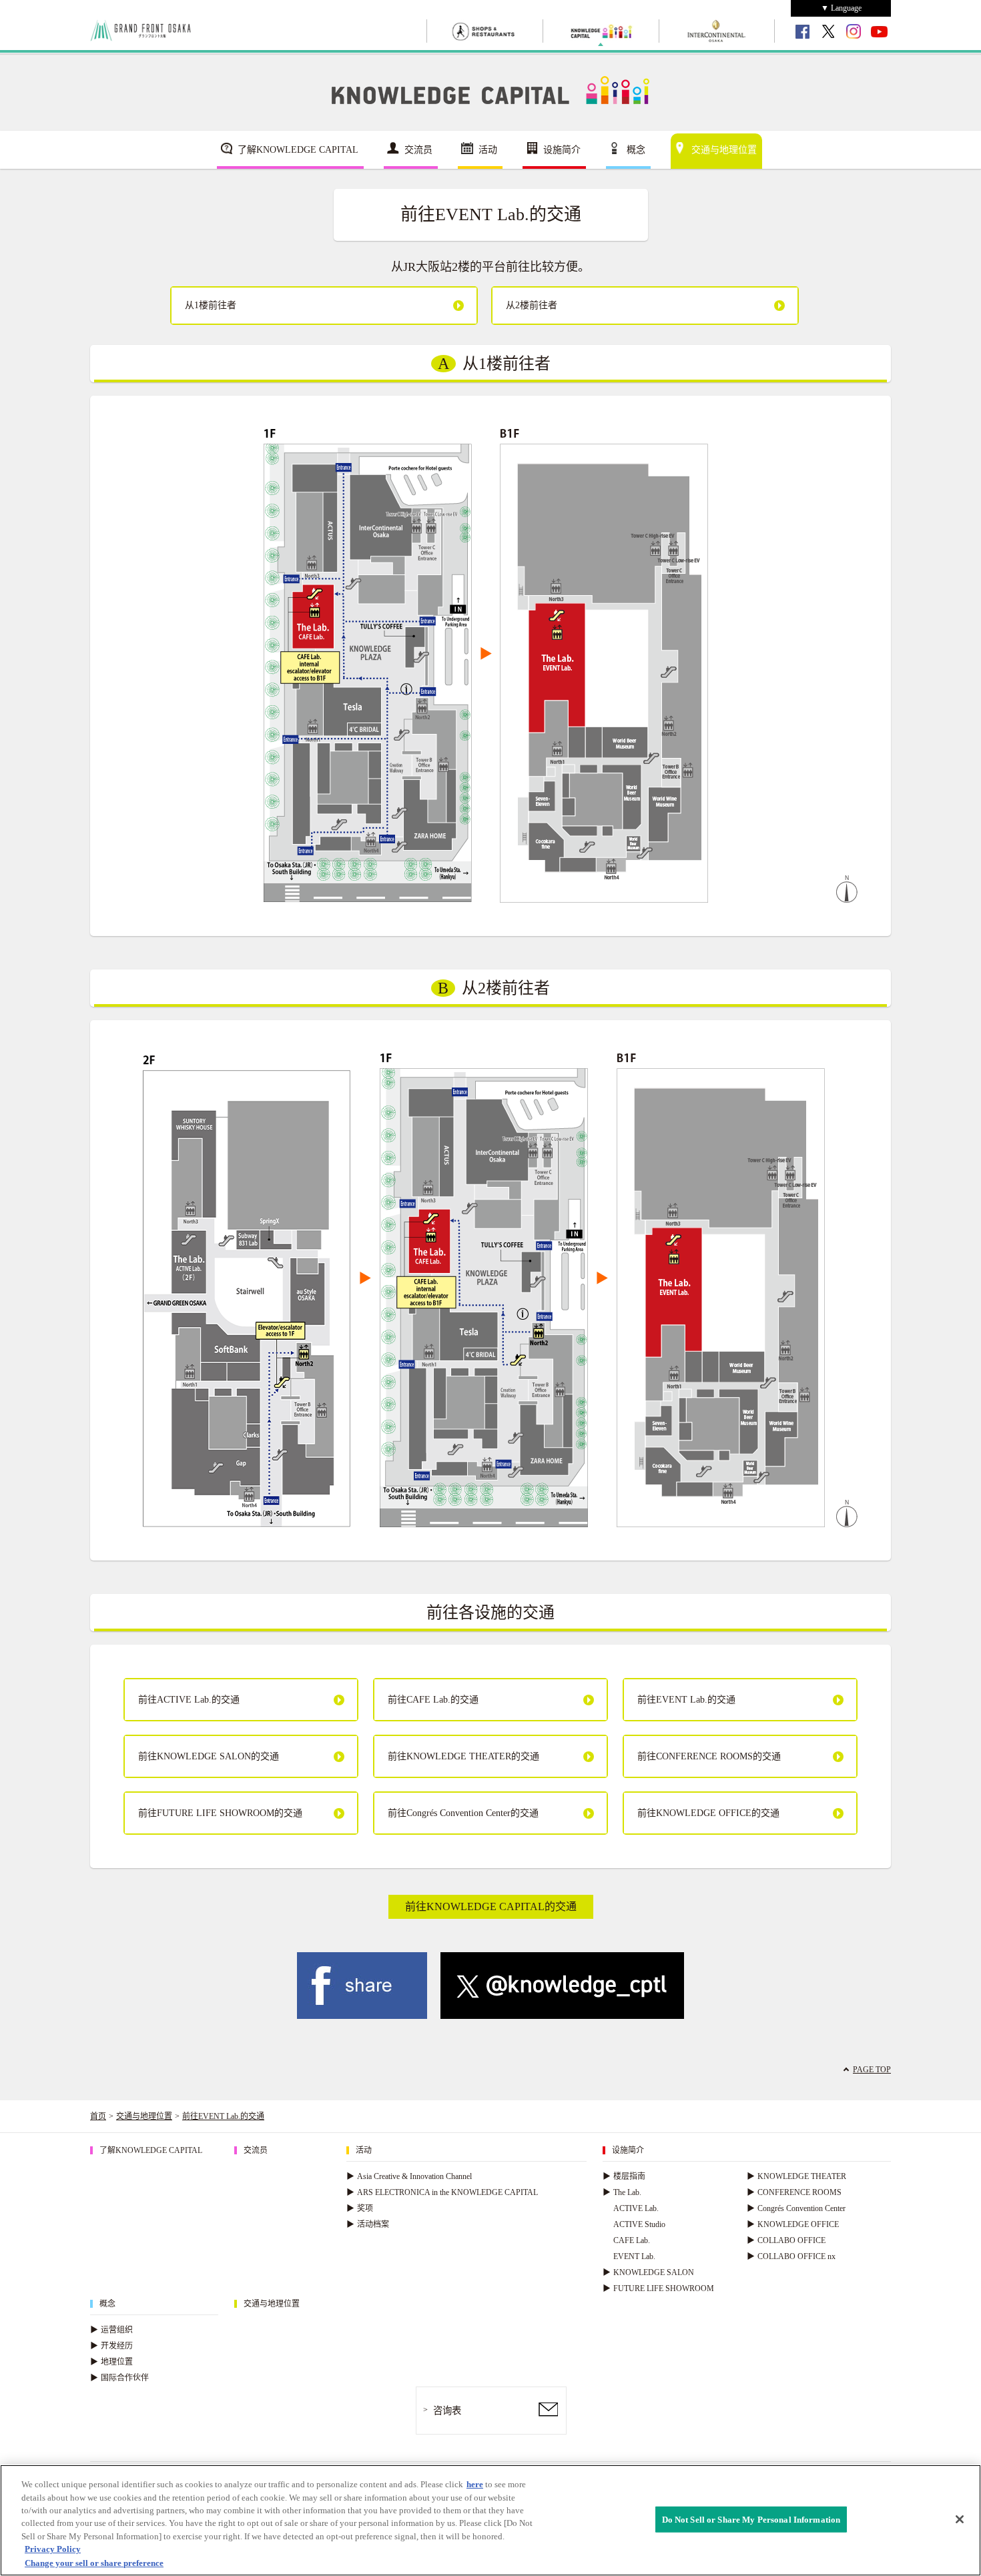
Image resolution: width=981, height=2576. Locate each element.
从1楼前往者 (211, 305)
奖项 (360, 2208)
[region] (490, 2520)
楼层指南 (624, 2176)
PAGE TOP (872, 2070)
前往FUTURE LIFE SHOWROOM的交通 (220, 1813)
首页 (98, 2116)
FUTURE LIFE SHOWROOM (658, 2288)
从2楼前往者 (532, 305)
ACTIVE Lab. (636, 2208)
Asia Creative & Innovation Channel (409, 2176)
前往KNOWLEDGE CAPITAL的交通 (491, 1906)
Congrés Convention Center (796, 2208)
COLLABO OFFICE (786, 2240)
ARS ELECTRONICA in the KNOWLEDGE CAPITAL (442, 2192)
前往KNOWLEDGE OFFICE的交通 (708, 1813)
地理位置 (111, 2362)
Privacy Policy (53, 2550)
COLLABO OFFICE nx (791, 2256)
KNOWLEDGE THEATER (796, 2176)
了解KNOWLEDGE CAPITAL (298, 150)
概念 (636, 150)
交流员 (418, 150)
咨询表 (447, 2411)
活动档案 (368, 2224)
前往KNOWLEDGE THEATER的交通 (463, 1756)
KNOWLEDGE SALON (648, 2272)
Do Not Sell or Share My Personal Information (751, 2519)
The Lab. (622, 2192)
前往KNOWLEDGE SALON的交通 (209, 1756)
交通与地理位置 (724, 150)
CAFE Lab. (632, 2240)
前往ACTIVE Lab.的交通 (189, 1700)
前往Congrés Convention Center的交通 (463, 1813)
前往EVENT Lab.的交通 (686, 1700)
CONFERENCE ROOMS (794, 2192)
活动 (488, 150)
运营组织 (111, 2330)
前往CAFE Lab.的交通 (433, 1700)
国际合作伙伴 (119, 2378)
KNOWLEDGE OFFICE (793, 2224)
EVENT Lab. (634, 2256)
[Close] (960, 2519)
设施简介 (562, 150)
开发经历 (111, 2346)
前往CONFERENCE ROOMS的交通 (709, 1756)
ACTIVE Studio (639, 2224)
